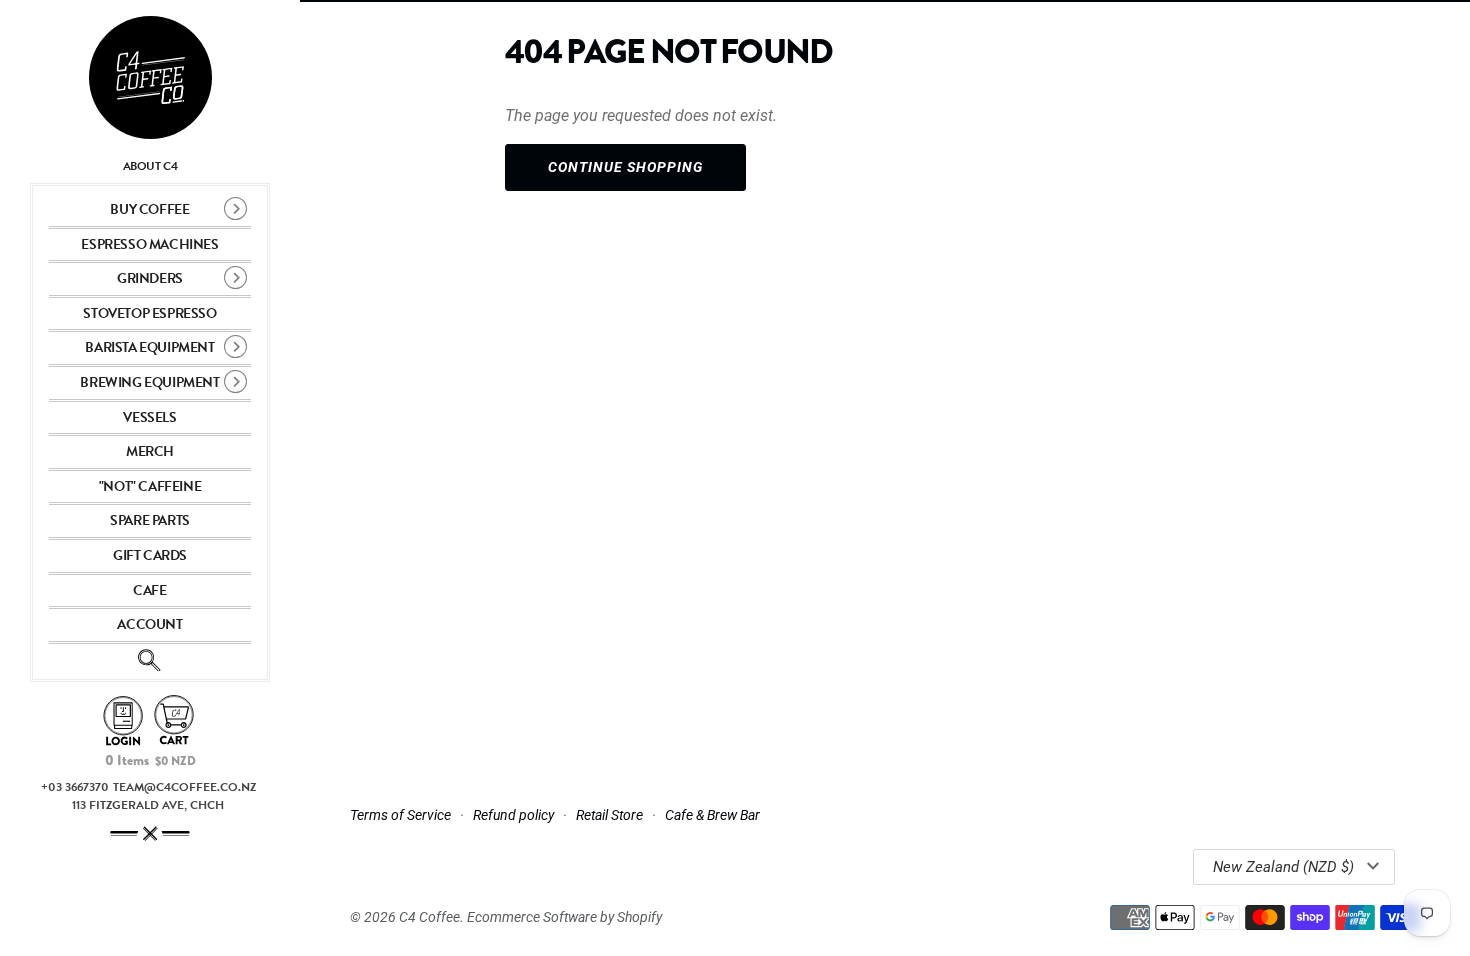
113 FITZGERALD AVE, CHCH (148, 805)
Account (149, 624)
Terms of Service (400, 815)
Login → (123, 721)
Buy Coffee (149, 209)
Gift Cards (150, 555)
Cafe (149, 590)
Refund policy (513, 815)
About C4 (150, 166)
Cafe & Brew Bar (712, 815)
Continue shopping (625, 167)
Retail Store (609, 815)
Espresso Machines (149, 244)
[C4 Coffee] (150, 77)
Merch (150, 451)
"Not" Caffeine (150, 486)
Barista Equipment (149, 347)
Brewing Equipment (149, 382)
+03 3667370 (75, 787)
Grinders (150, 278)
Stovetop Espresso (149, 313)
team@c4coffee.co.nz (184, 787)
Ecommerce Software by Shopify (564, 917)
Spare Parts (150, 520)
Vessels (149, 417)
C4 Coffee (429, 917)
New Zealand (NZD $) (1283, 867)
